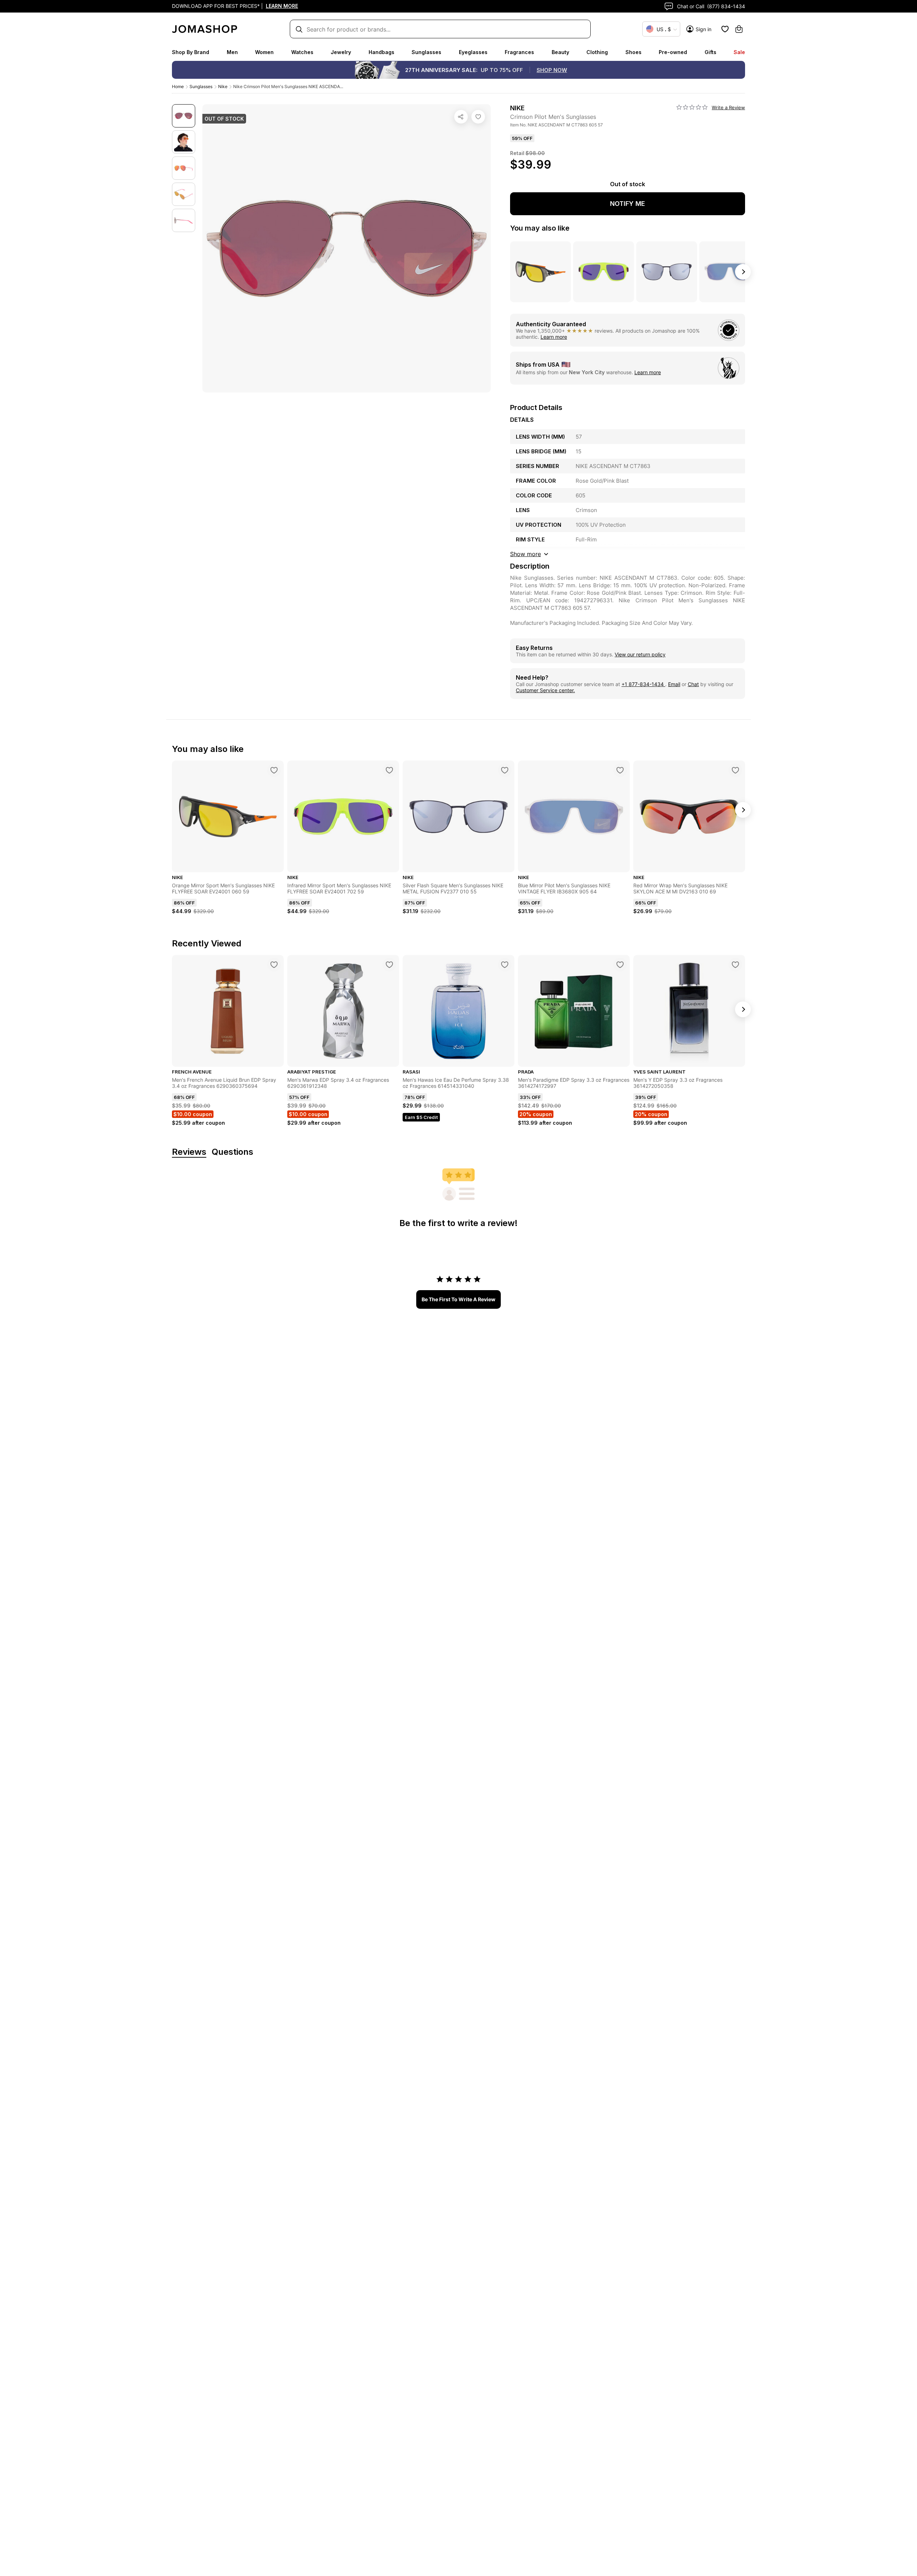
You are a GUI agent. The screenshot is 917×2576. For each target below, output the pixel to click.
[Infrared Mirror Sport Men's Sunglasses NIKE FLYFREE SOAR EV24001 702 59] (389, 770)
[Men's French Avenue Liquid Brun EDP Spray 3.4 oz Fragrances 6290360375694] (274, 965)
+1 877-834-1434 (643, 684)
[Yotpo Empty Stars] (692, 107)
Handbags (381, 52)
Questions (232, 1152)
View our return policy (640, 654)
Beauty (560, 52)
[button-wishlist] (725, 29)
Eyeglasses (473, 52)
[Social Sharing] (461, 117)
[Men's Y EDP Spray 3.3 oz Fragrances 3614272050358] (735, 965)
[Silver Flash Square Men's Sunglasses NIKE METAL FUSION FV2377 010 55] (505, 770)
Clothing (597, 52)
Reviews (189, 1152)
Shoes (633, 52)
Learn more (554, 337)
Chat (693, 684)
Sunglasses (426, 52)
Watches (302, 52)
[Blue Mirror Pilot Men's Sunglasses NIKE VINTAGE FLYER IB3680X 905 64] (620, 770)
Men (232, 52)
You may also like (540, 228)
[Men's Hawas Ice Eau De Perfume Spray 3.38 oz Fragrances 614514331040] (505, 965)
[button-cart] (739, 29)
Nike (223, 86)
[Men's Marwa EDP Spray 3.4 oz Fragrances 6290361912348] (389, 965)
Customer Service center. (545, 690)
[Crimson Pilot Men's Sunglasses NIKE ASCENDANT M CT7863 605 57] (478, 117)
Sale (739, 52)
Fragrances (519, 52)
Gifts (710, 52)
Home (178, 86)
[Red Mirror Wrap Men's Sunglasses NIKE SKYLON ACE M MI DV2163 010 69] (735, 770)
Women (264, 52)
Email (674, 684)
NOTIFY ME (628, 204)
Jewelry (341, 52)
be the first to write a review (458, 1299)
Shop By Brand (191, 52)
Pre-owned (673, 52)
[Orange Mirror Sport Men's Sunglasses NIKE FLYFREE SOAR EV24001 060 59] (274, 770)
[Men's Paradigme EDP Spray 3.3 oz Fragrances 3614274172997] (620, 965)
